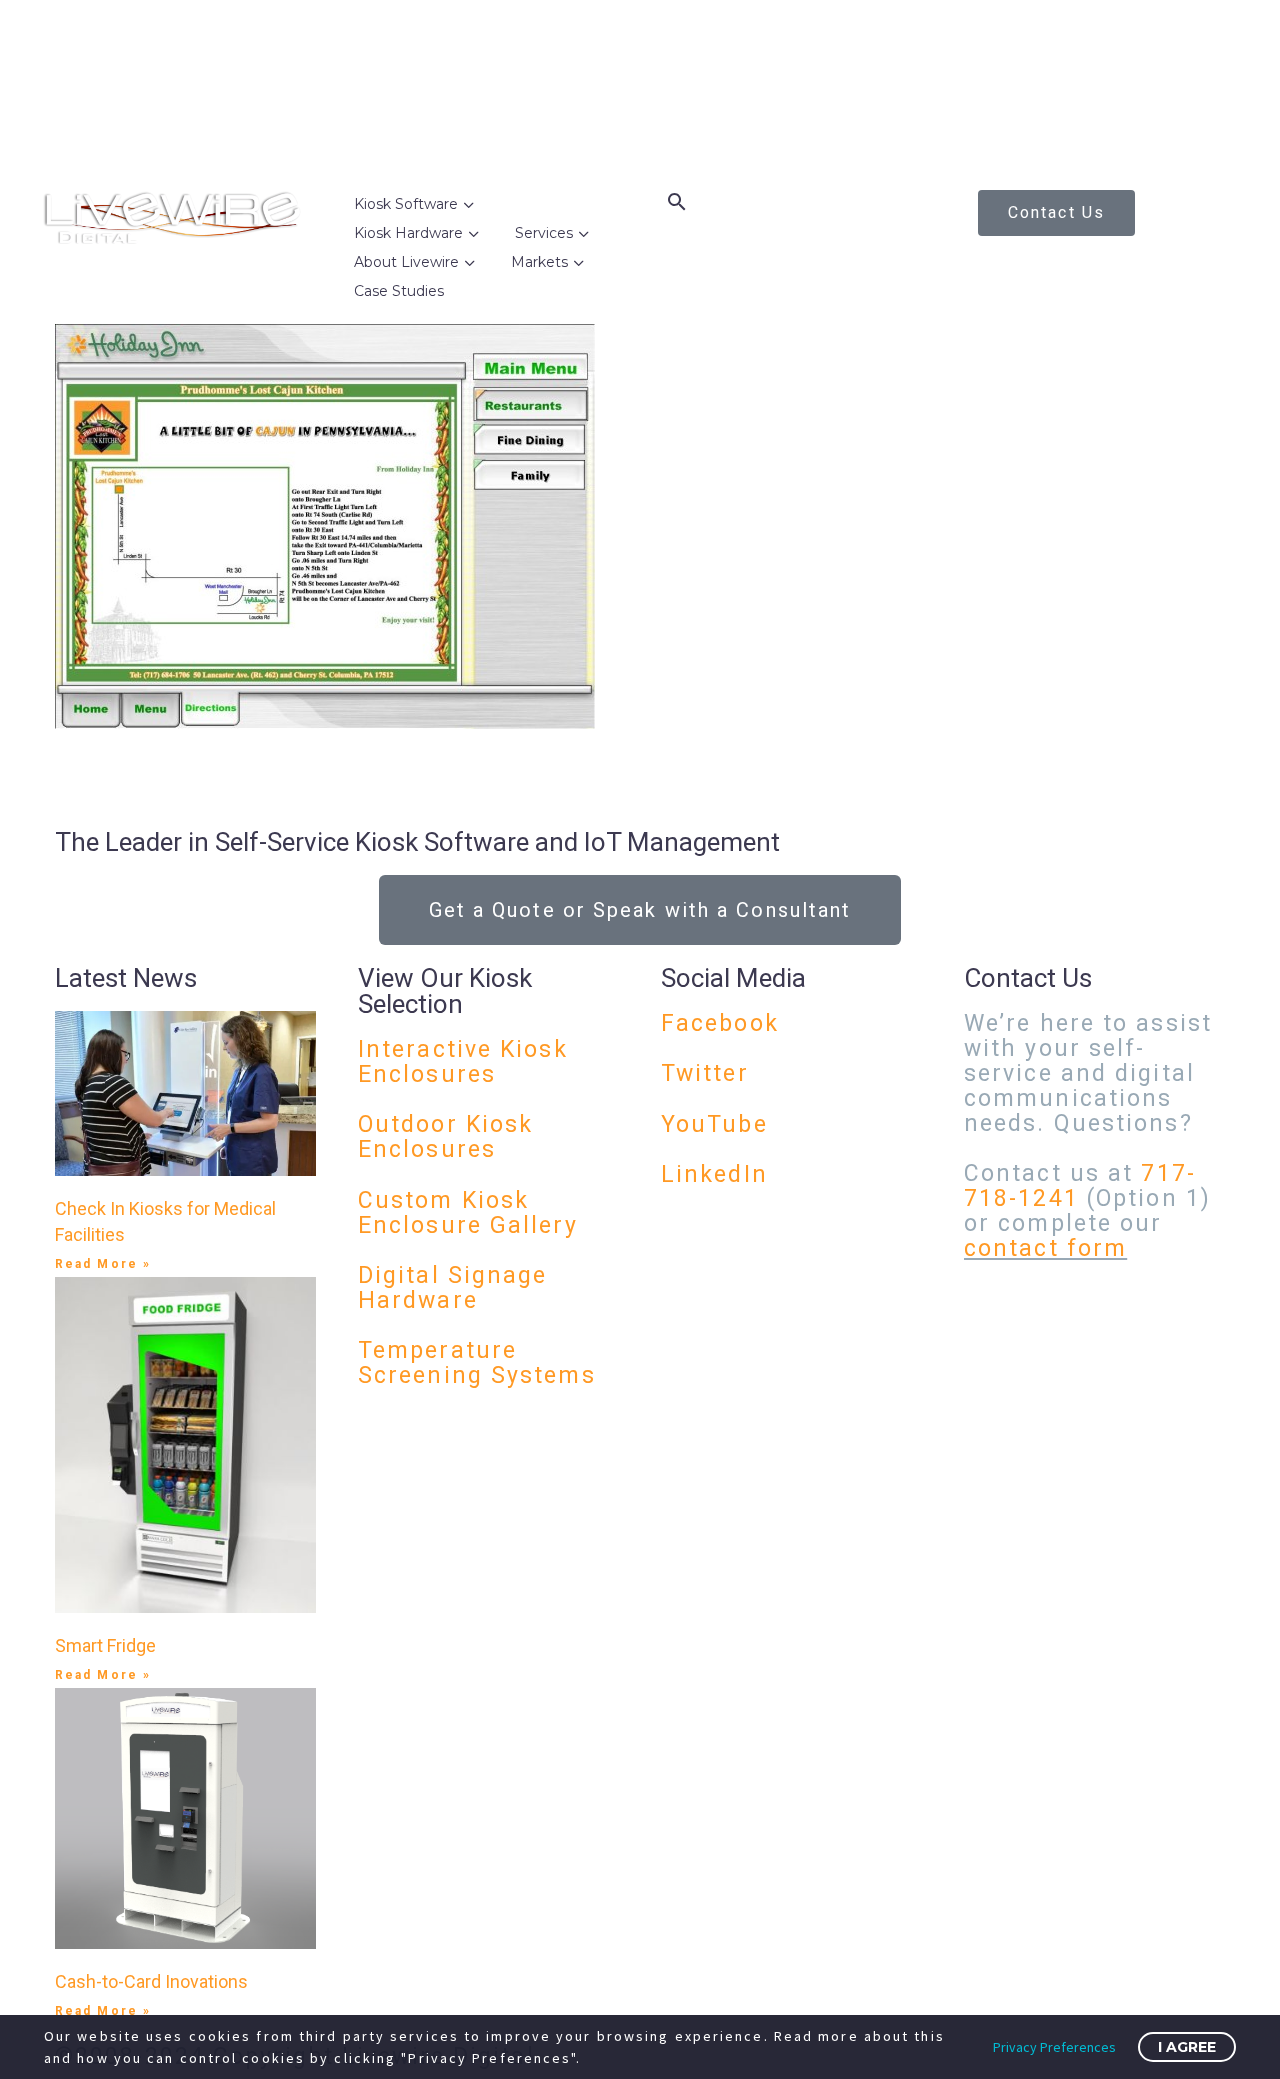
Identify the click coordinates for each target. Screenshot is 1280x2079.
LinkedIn (714, 1174)
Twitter (705, 1073)
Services (544, 233)
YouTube (714, 1124)
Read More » (103, 1264)
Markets (539, 262)
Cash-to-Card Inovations (151, 1981)
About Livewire (406, 262)
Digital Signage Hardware (453, 1288)
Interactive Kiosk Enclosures (463, 1062)
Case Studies (399, 291)
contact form (1045, 1248)
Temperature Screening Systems (477, 1363)
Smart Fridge (105, 1645)
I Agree (1187, 2047)
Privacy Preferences (1054, 2047)
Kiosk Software (406, 204)
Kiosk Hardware (408, 233)
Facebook (720, 1023)
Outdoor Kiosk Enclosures (445, 1137)
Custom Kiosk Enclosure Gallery (468, 1213)
